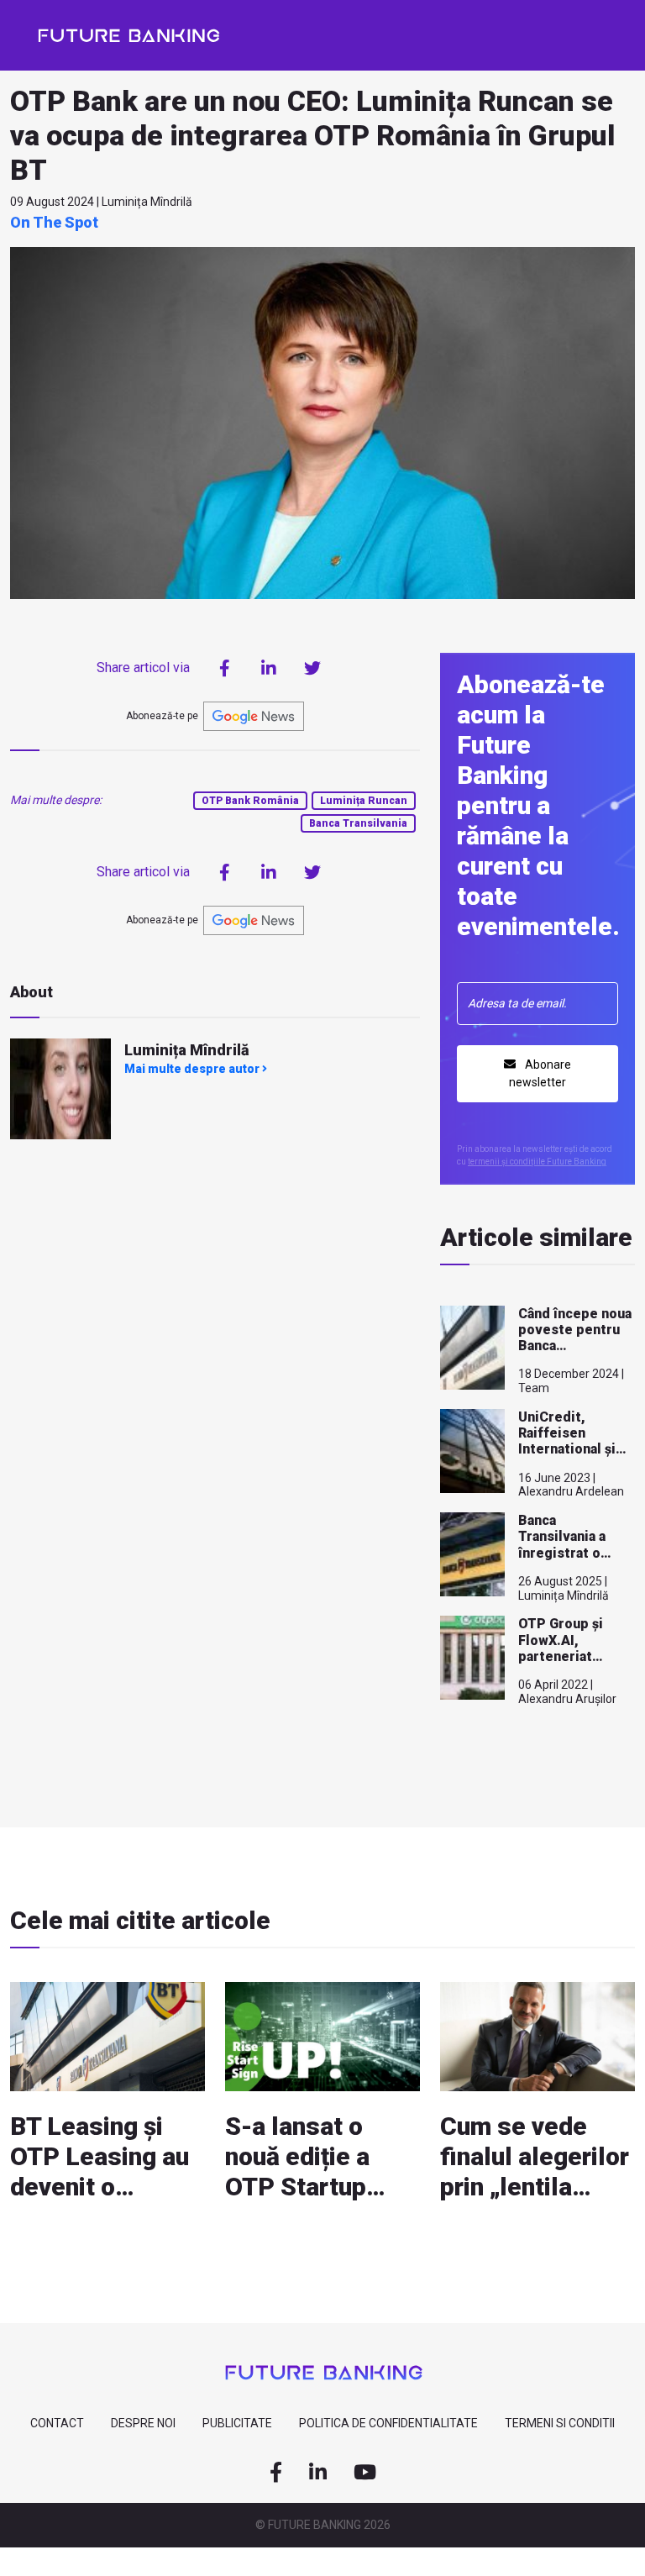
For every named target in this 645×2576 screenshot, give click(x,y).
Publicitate (237, 2423)
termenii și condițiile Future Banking (537, 1162)
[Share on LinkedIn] (269, 668)
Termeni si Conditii (560, 2423)
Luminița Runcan (364, 801)
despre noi (143, 2423)
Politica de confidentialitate (388, 2423)
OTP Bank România (250, 801)
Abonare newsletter (540, 1073)
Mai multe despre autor (193, 1069)
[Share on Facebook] (225, 668)
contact (57, 2423)
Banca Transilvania (358, 823)
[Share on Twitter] (312, 668)
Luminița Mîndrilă (187, 1050)
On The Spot (54, 222)
